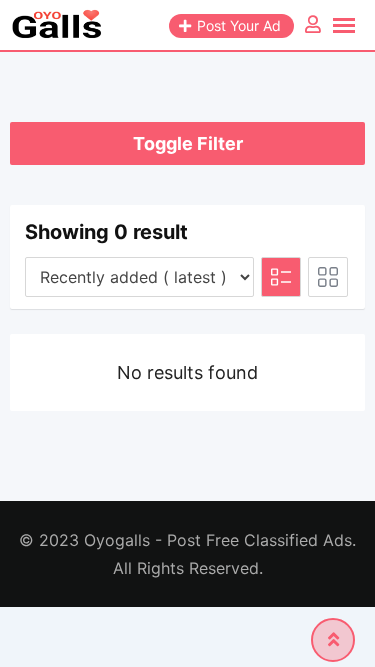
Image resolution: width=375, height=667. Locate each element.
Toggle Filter (188, 143)
